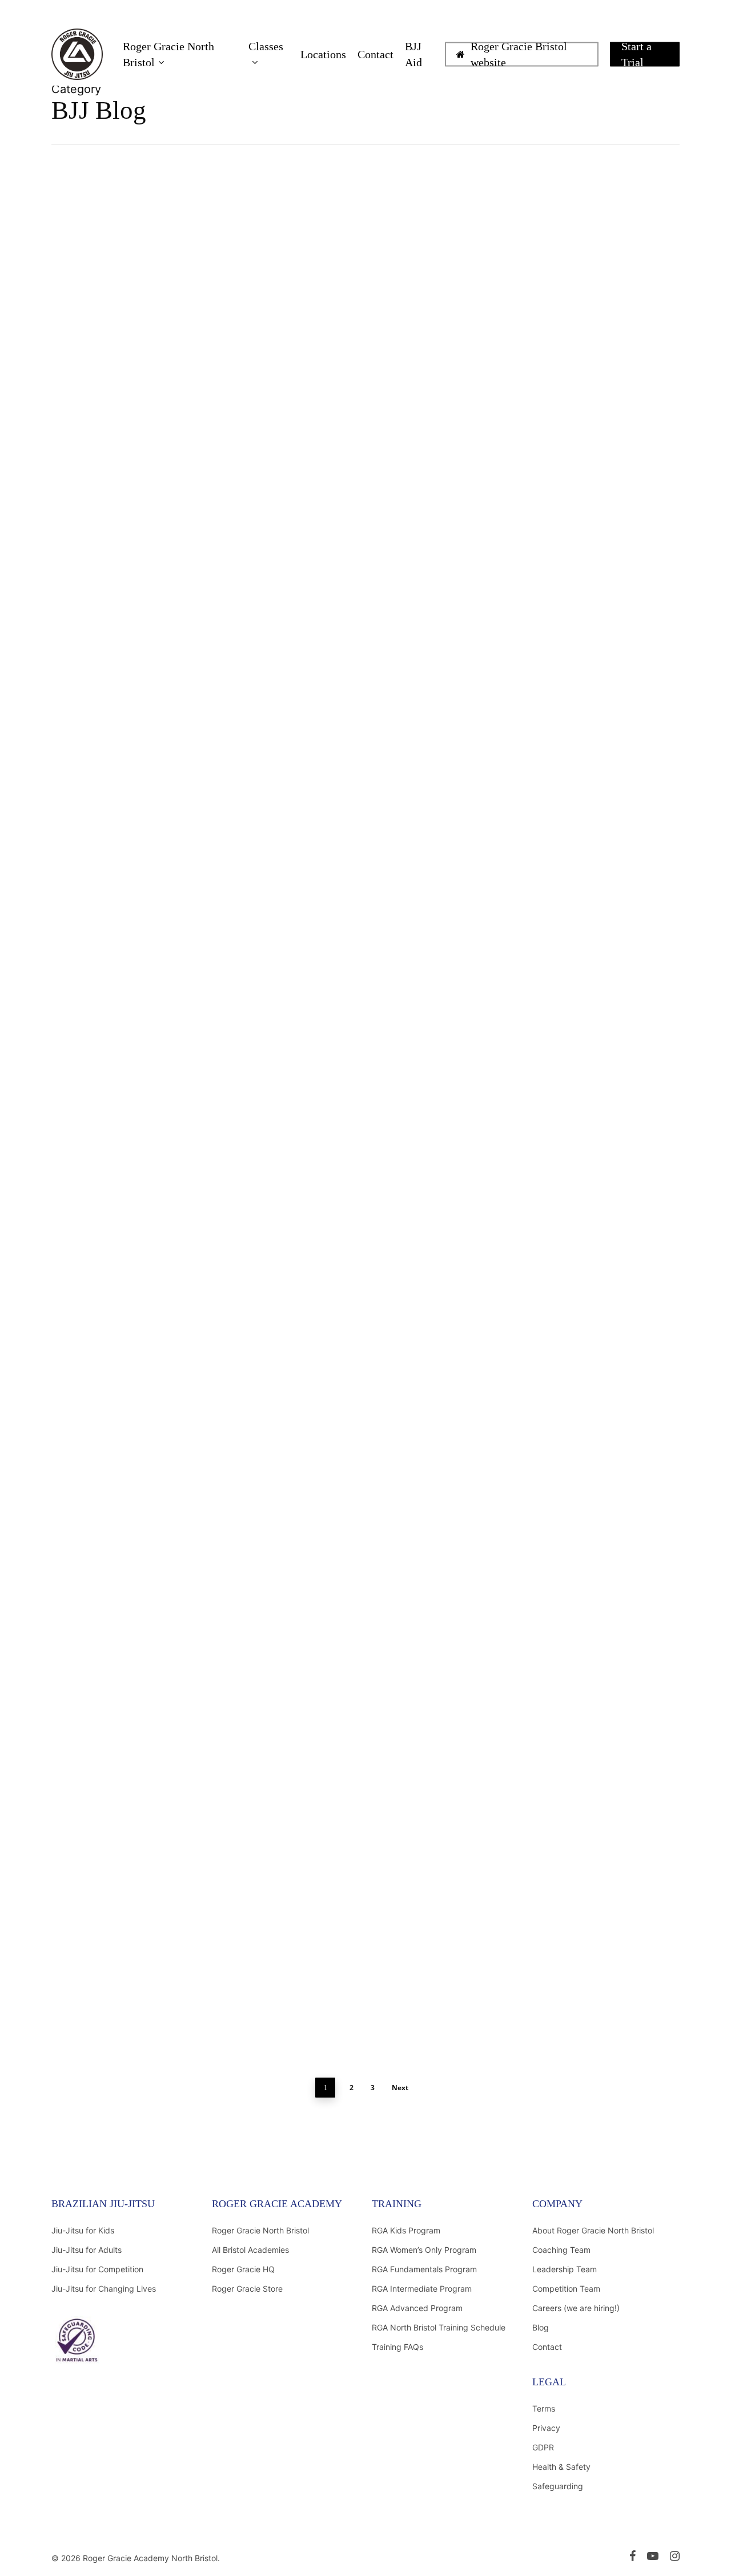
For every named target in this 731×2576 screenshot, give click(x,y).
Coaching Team (561, 2250)
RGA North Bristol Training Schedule (439, 2327)
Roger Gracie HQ (243, 2269)
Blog (541, 2327)
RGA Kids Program (406, 2230)
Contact (547, 2347)
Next (400, 2088)
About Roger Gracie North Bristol (593, 2230)
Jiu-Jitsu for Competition (97, 2269)
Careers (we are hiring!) (576, 2308)
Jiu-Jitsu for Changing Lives (104, 2289)
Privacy (546, 2428)
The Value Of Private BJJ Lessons (140, 1967)
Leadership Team (565, 2269)
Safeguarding (558, 2486)
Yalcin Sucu (91, 283)
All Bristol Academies (250, 2250)
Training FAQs (397, 2347)
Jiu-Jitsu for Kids (83, 2230)
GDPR (543, 2447)
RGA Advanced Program (417, 2308)
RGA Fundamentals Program (424, 2269)
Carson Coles (93, 922)
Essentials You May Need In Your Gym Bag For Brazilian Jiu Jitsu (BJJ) (139, 248)
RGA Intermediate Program (422, 2289)
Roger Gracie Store (247, 2289)
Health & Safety (561, 2467)
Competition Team (566, 2289)
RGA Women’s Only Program (424, 2250)
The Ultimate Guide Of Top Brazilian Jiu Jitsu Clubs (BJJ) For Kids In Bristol (148, 1472)
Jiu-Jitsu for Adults (87, 2250)
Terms (544, 2408)
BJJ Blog (131, 283)
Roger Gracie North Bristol (260, 2230)
